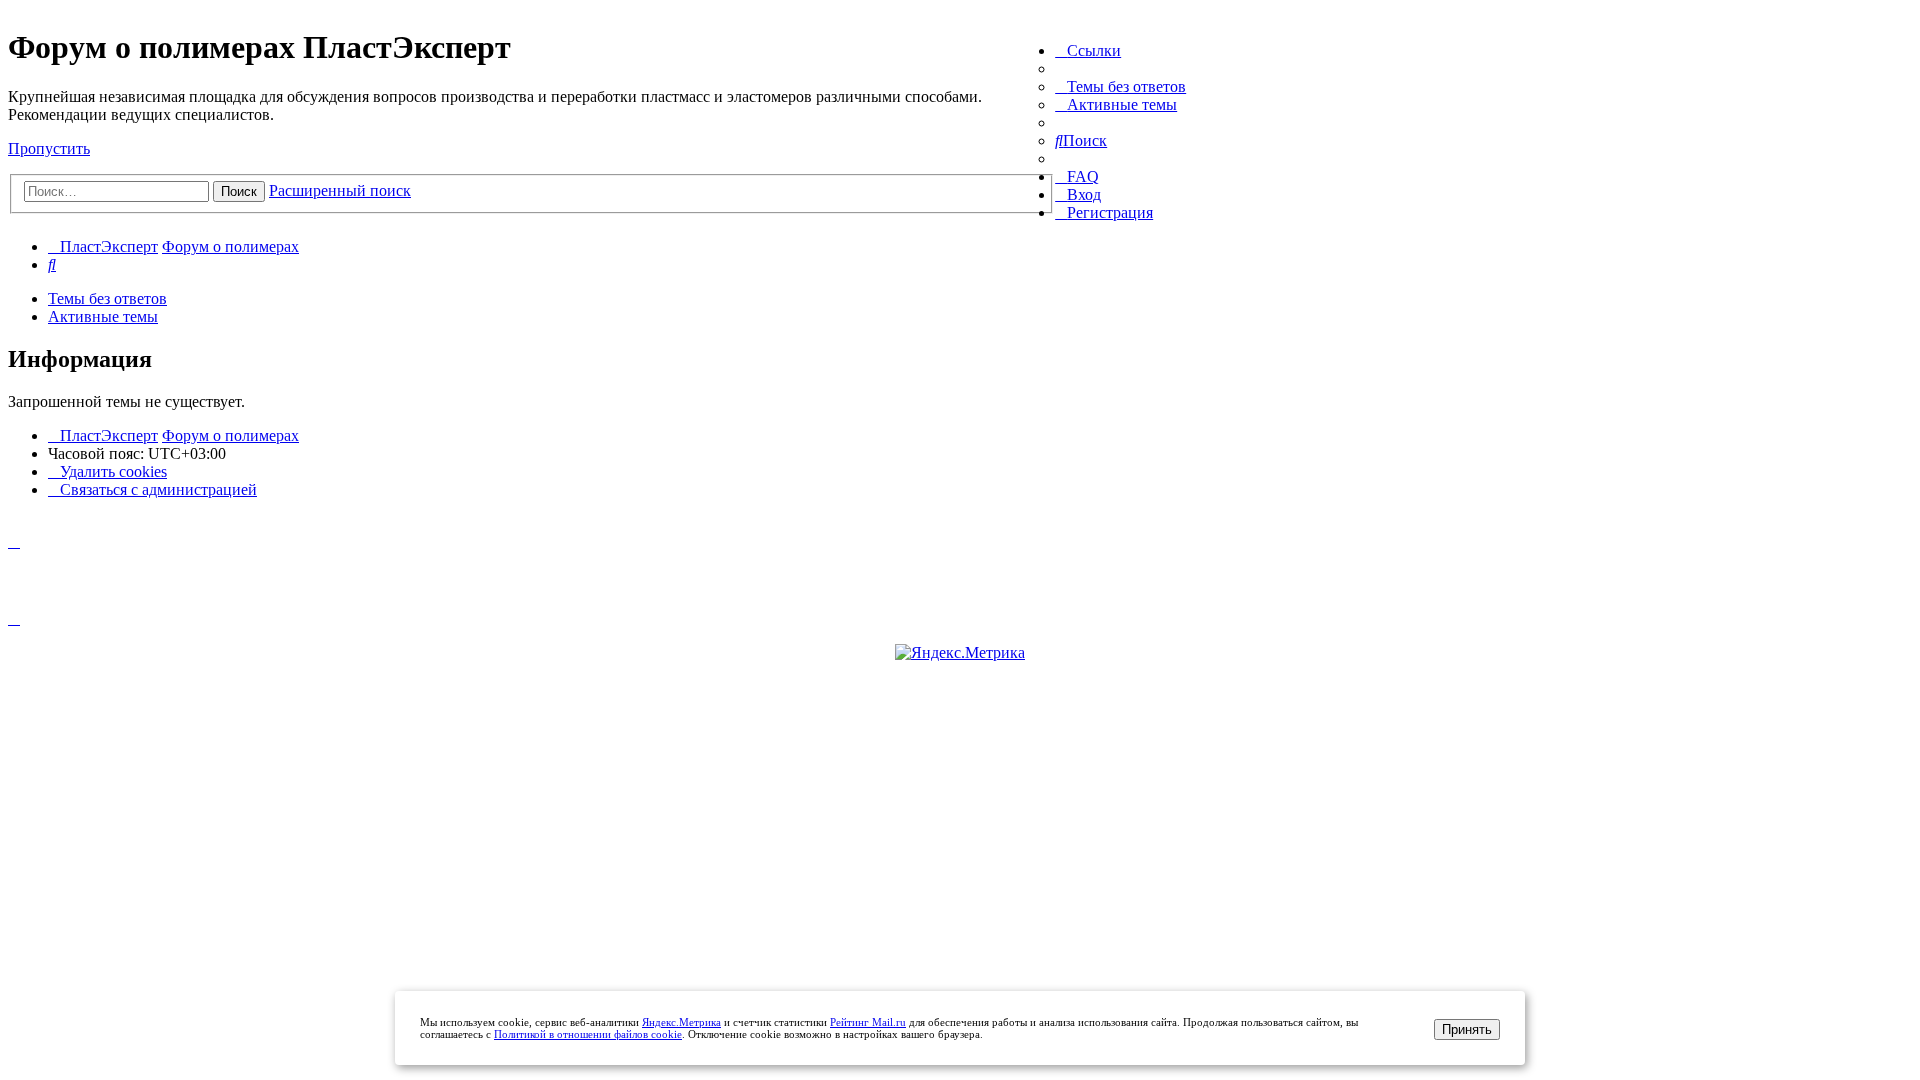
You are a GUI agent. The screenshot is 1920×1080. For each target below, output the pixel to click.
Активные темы (103, 316)
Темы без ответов (107, 298)
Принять (1467, 1029)
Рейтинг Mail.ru (868, 1022)
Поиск (239, 191)
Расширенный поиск (340, 190)
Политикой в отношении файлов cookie (588, 1034)
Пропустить (49, 148)
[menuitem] (1120, 86)
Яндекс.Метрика (681, 1022)
